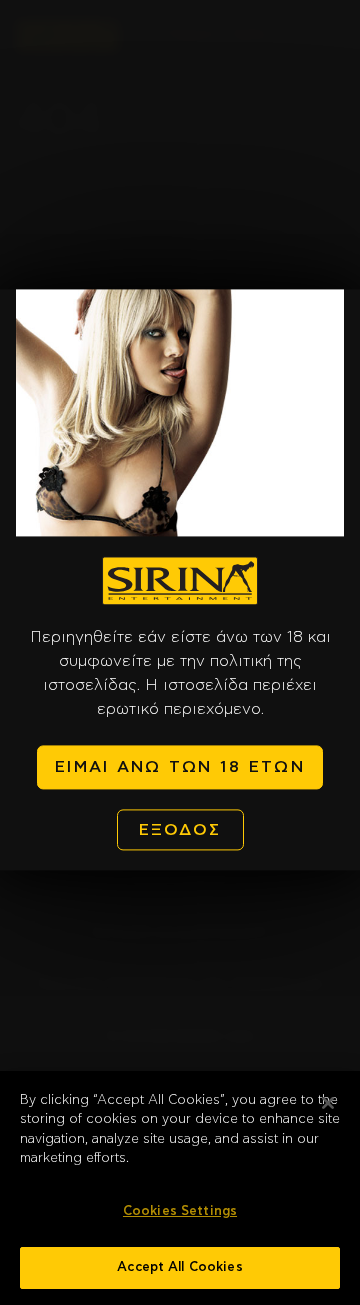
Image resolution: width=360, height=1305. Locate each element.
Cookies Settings (180, 1211)
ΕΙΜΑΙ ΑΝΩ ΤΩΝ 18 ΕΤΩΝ (180, 768)
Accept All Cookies (179, 1267)
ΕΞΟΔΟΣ (180, 830)
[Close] (328, 1103)
